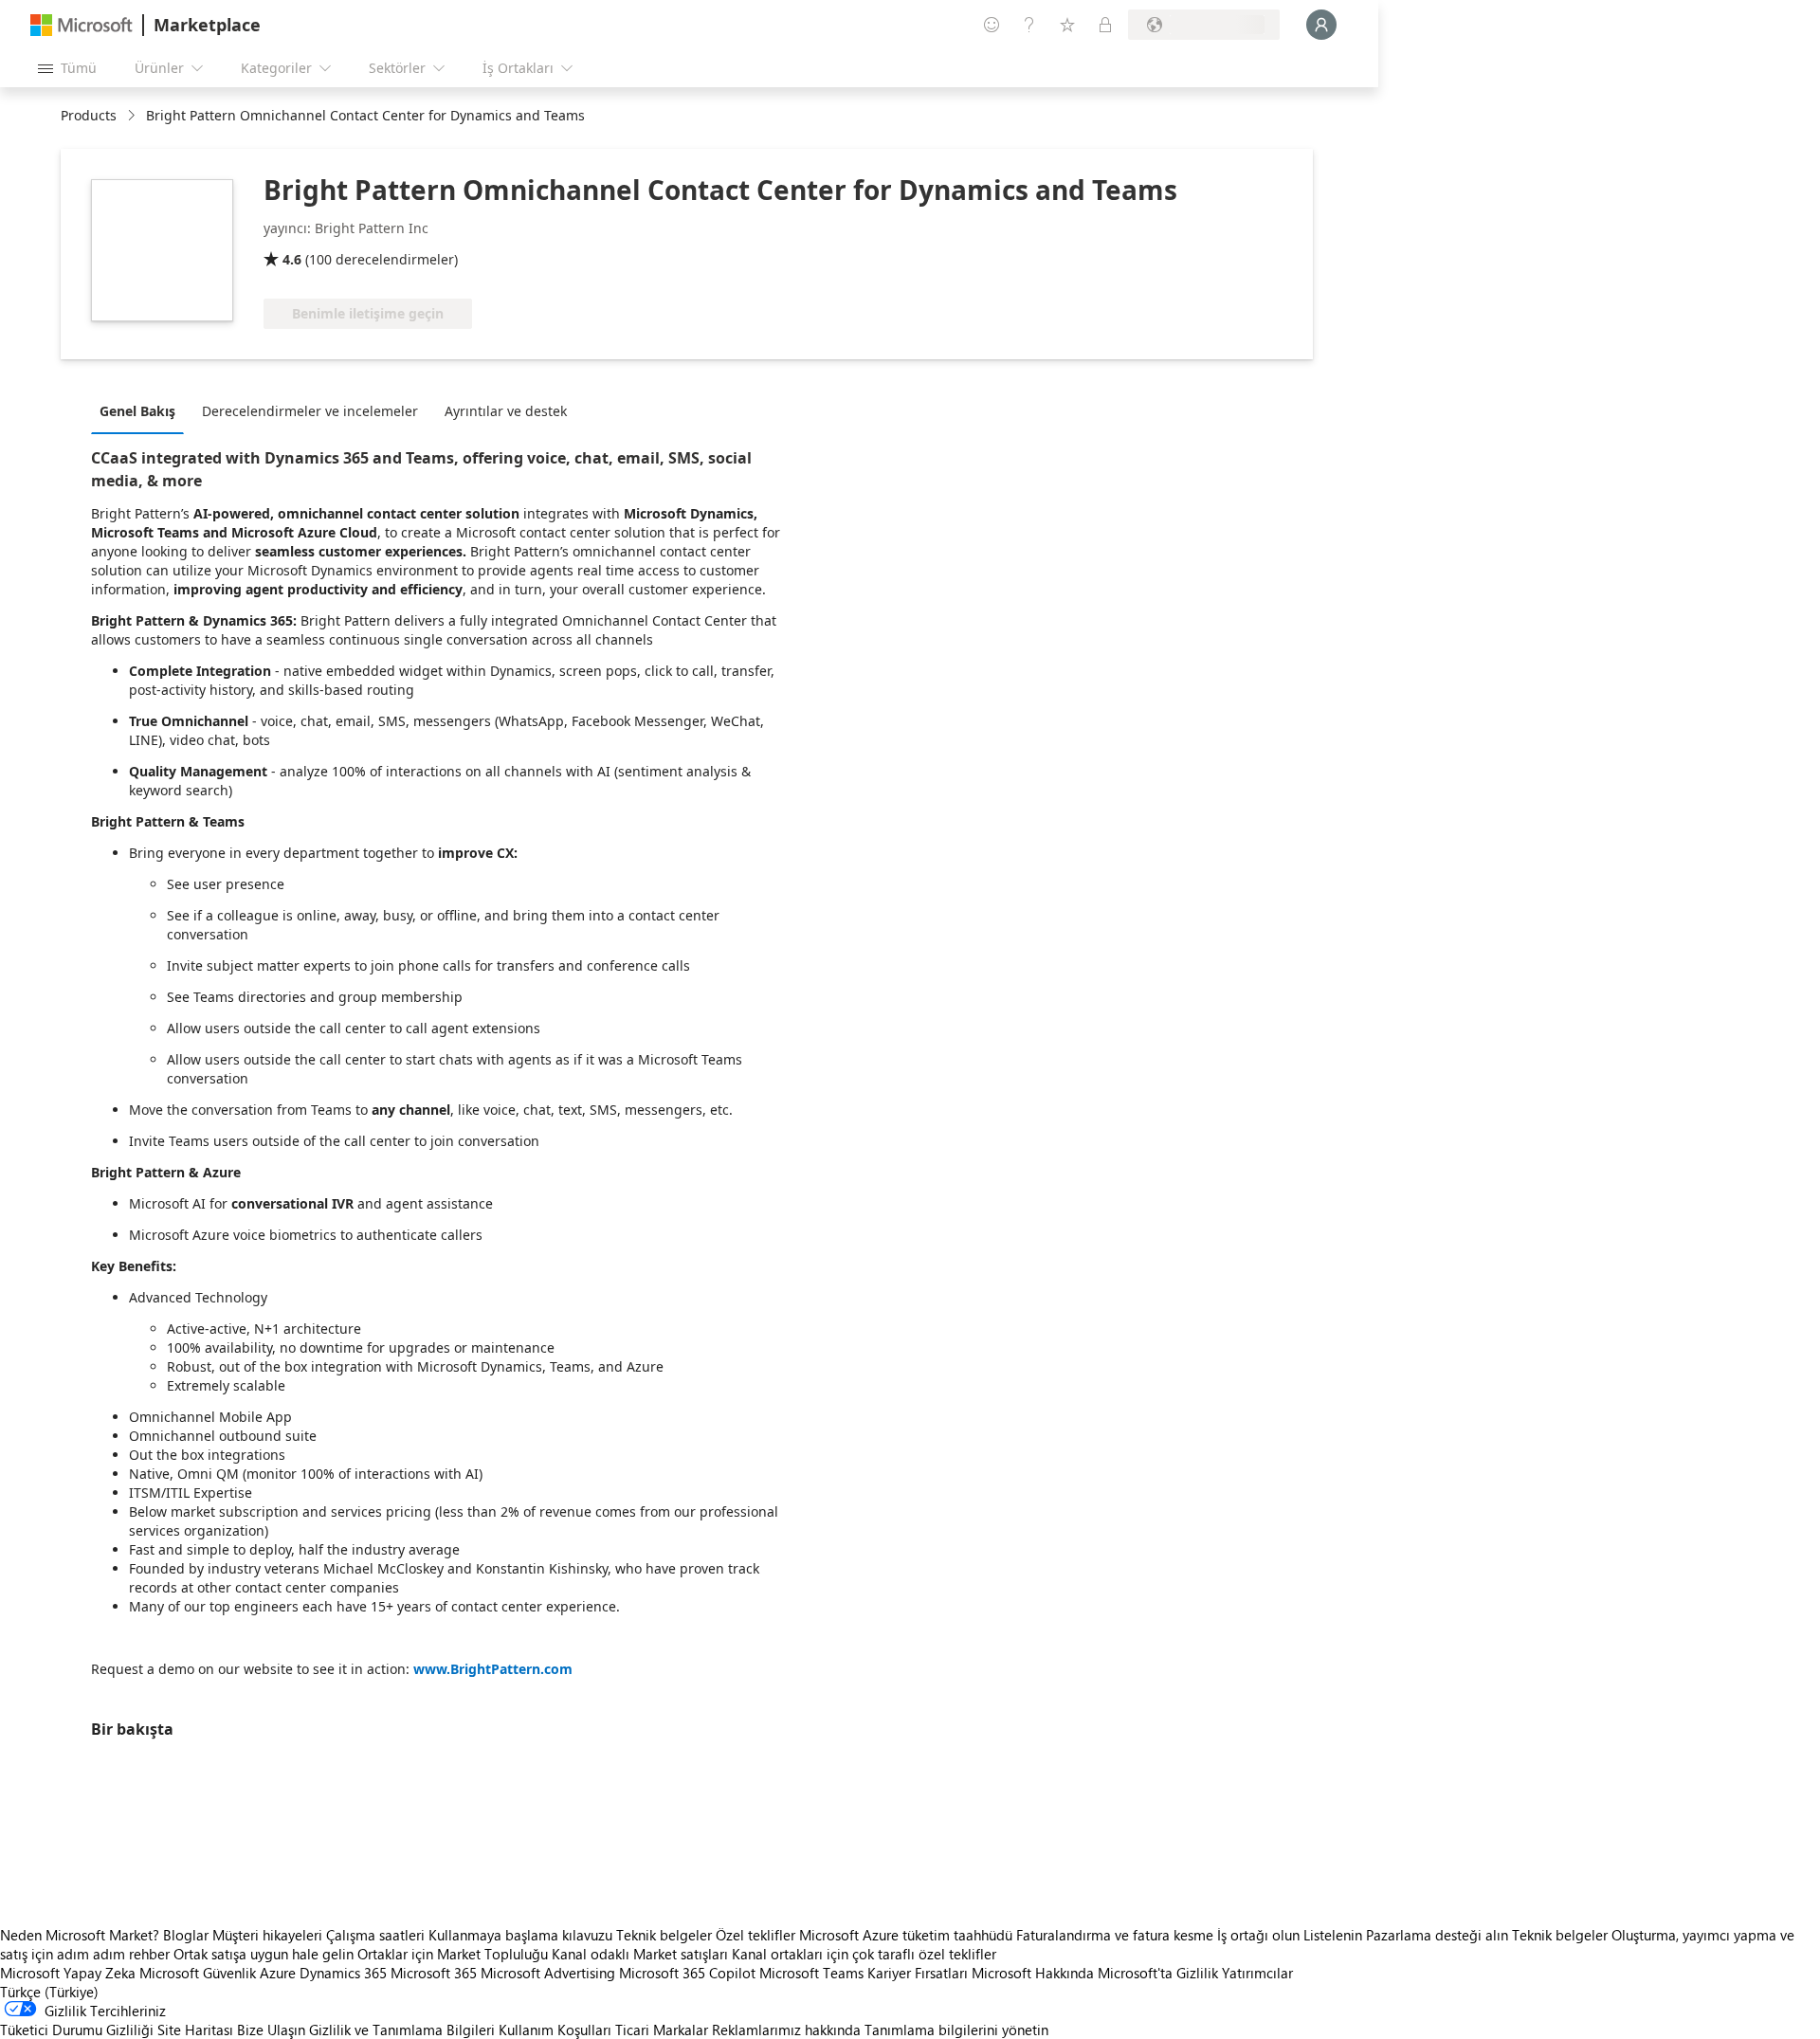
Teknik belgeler (664, 1935)
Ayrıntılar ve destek (506, 411)
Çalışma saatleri (375, 1935)
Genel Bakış (137, 411)
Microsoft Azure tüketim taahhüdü (908, 1935)
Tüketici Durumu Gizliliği (77, 2030)
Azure (278, 1973)
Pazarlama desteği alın (1437, 1935)
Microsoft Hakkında (1033, 1973)
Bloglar (186, 1935)
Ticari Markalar (662, 2030)
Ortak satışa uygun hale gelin (264, 1954)
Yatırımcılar (1257, 1973)
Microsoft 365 (434, 1973)
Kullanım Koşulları (555, 2030)
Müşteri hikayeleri (267, 1935)
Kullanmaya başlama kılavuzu (520, 1935)
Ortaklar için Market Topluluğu (453, 1954)
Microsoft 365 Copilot (687, 1973)
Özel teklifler (755, 1935)
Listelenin (1333, 1935)
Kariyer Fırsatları (918, 1973)
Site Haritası (195, 2030)
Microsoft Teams (811, 1973)
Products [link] (89, 115)
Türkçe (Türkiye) (49, 1992)
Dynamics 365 (343, 1973)
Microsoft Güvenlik (198, 1973)
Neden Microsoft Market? (80, 1935)
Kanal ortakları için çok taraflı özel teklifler (864, 1954)
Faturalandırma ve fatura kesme (1115, 1935)
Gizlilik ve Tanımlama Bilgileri (402, 2030)
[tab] (142, 410)
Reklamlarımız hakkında (786, 2030)
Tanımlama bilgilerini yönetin (956, 2030)
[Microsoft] (82, 25)
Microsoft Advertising (548, 1973)
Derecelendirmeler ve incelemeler (310, 411)
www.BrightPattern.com (493, 1669)
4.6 (292, 259)
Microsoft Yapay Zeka (68, 1973)
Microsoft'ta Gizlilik (1158, 1973)
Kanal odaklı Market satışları (640, 1954)
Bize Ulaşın (271, 2030)
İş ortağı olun (1258, 1935)
